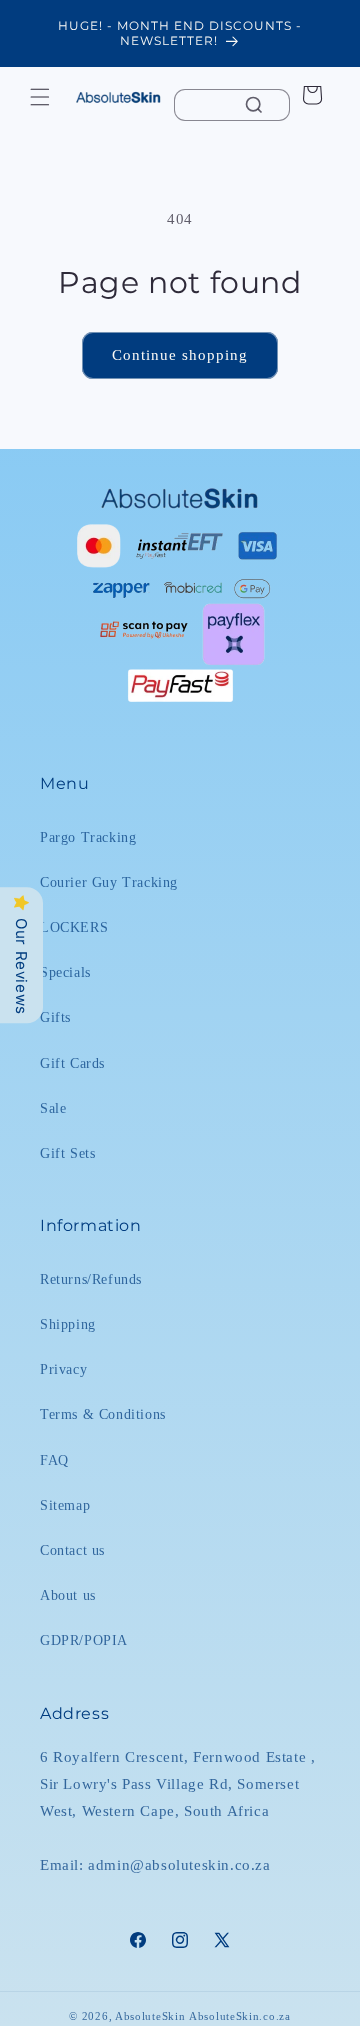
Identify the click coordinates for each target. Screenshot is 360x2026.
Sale (53, 1108)
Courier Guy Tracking (109, 882)
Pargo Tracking (88, 837)
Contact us (72, 1550)
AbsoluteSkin (150, 2016)
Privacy (63, 1369)
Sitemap (65, 1505)
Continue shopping (180, 355)
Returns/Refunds (91, 1279)
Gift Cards (72, 1063)
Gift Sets (67, 1153)
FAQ (54, 1460)
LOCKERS (74, 927)
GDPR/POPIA (84, 1640)
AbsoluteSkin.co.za (240, 2016)
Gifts (55, 1017)
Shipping (68, 1324)
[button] (40, 97)
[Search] (254, 105)
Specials (65, 972)
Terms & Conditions (103, 1414)
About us (68, 1595)
